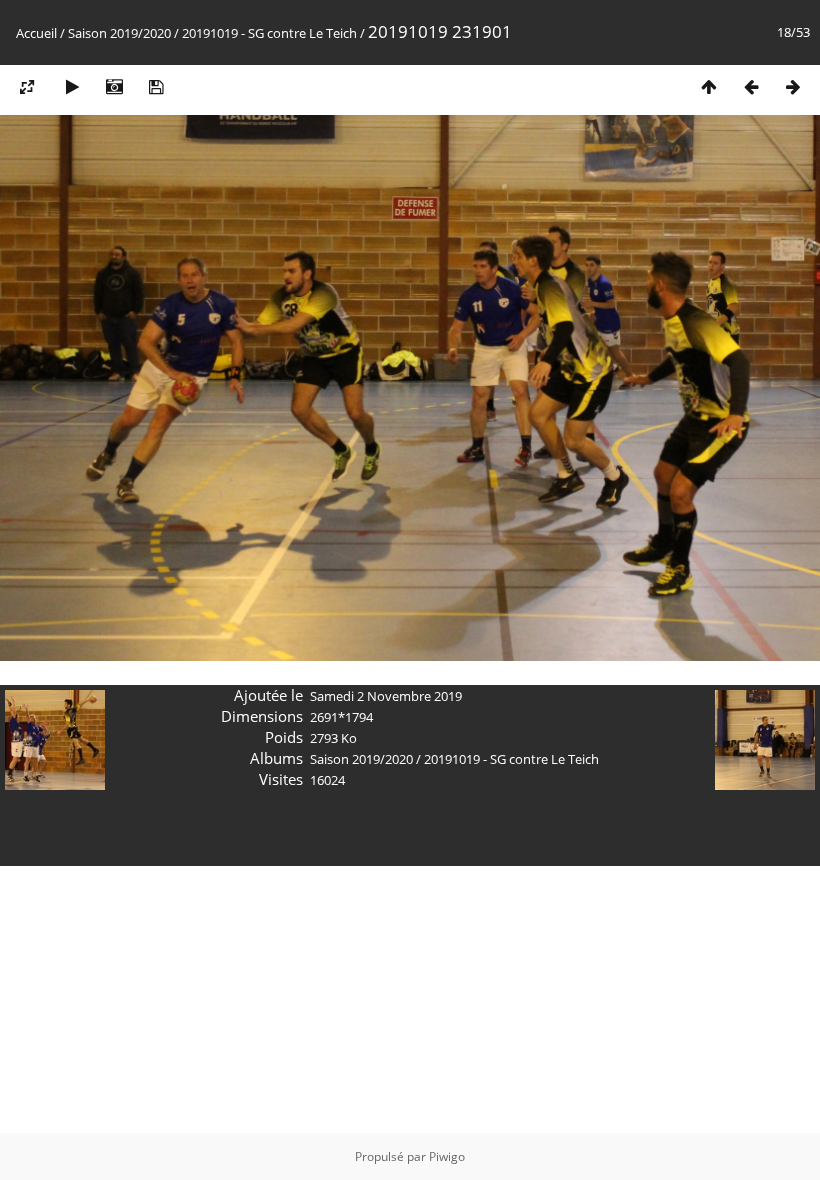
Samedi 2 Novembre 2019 (386, 696)
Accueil (36, 33)
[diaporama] (72, 86)
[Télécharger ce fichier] (156, 86)
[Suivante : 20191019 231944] (793, 86)
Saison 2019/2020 (119, 33)
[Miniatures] (709, 86)
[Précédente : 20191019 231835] (751, 86)
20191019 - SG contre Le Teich (269, 33)
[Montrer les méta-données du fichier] (114, 86)
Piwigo (447, 1156)
